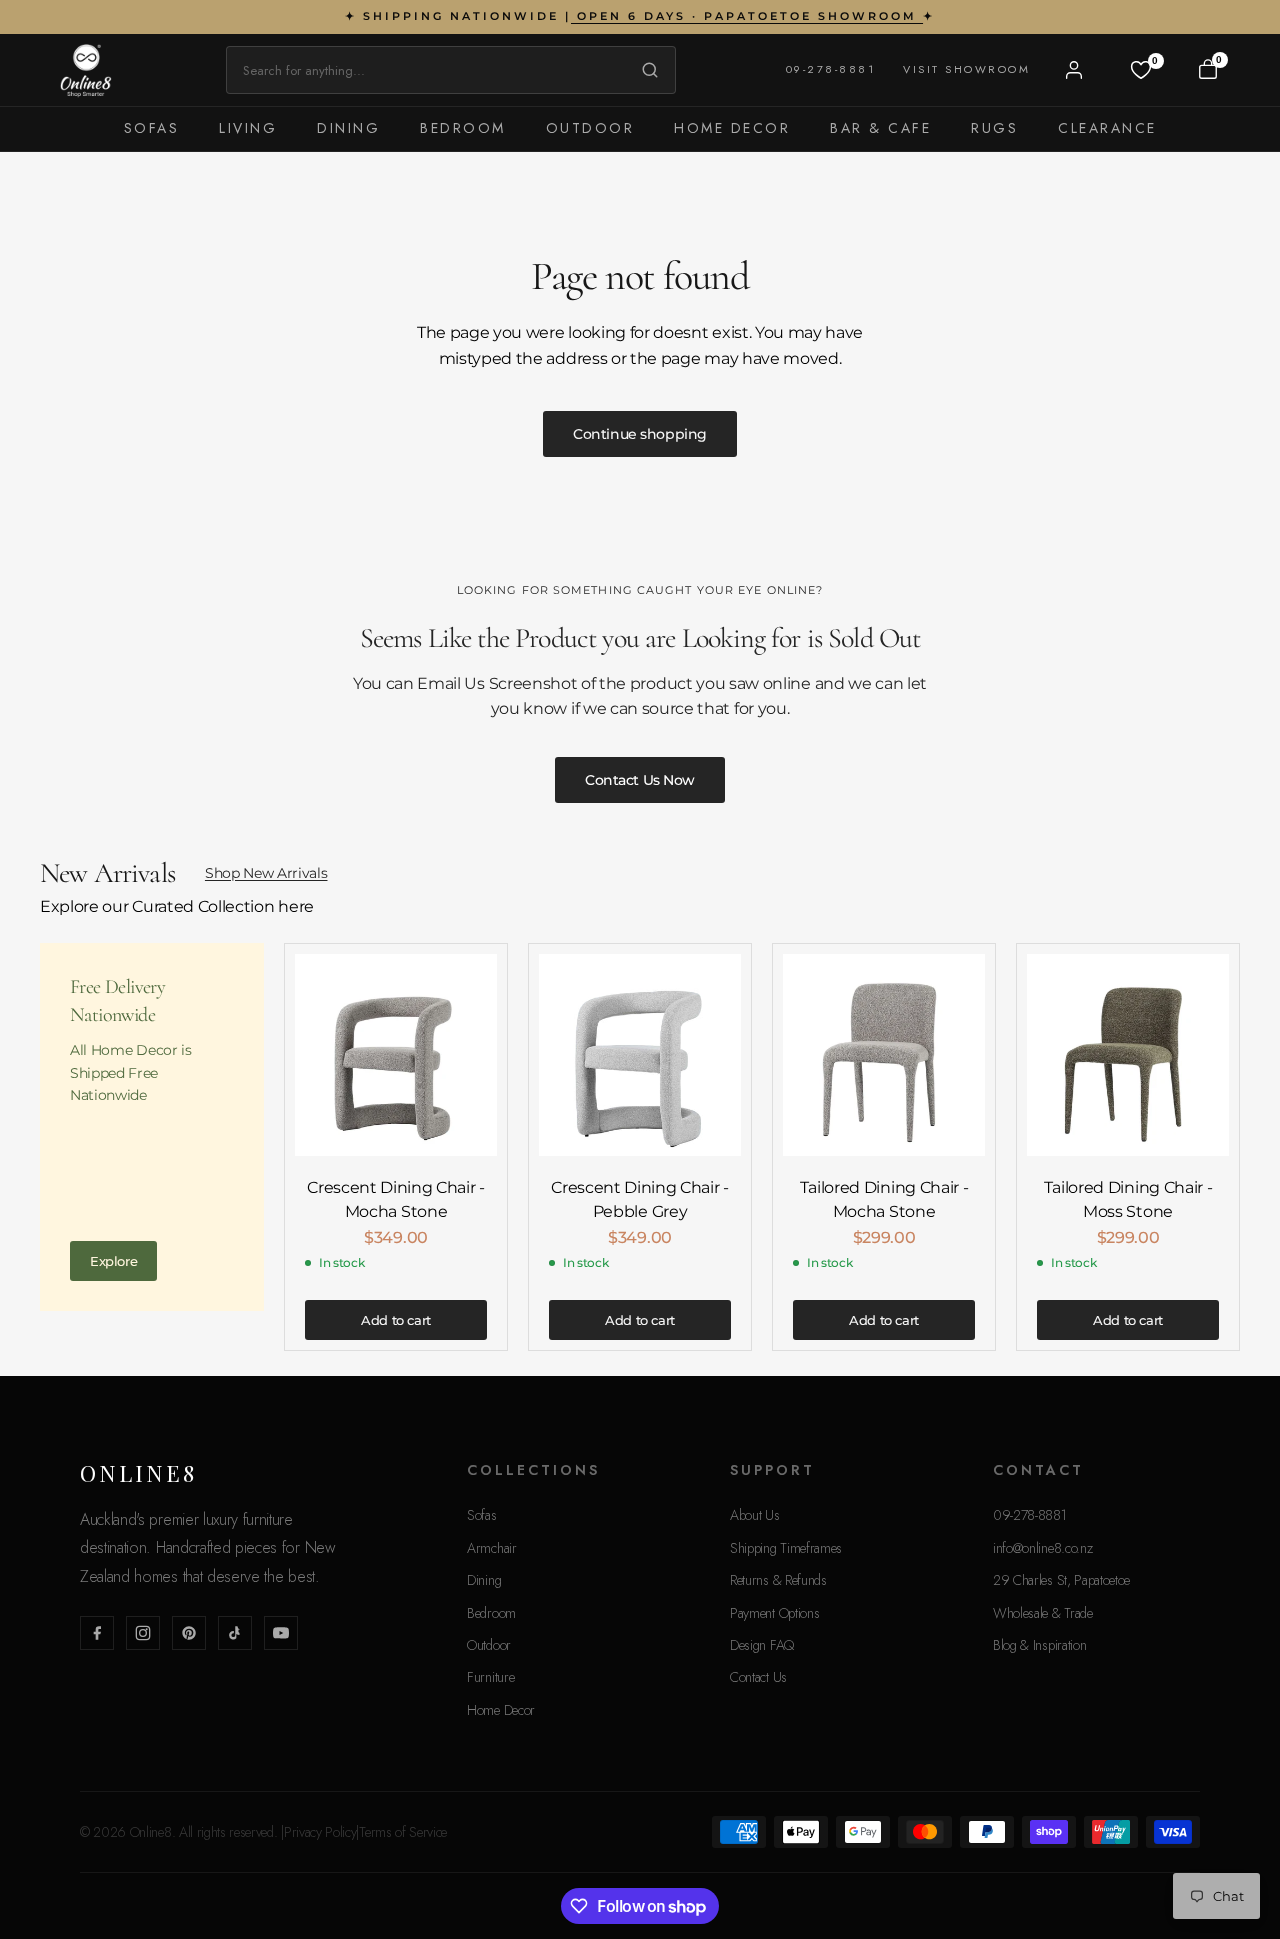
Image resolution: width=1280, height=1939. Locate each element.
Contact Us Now (640, 780)
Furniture (490, 1677)
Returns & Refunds (778, 1580)
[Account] (1074, 70)
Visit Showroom (966, 69)
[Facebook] (97, 1633)
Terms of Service (403, 1832)
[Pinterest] (189, 1633)
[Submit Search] (645, 70)
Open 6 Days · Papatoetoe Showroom (747, 16)
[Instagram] (143, 1633)
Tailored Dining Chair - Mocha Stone (884, 1199)
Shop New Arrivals (266, 873)
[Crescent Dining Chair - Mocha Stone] (396, 1055)
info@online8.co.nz (1042, 1548)
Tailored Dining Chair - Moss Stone (1128, 1199)
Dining (348, 128)
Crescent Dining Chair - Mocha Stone (396, 1199)
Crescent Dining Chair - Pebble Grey (640, 1199)
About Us (754, 1515)
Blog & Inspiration (1039, 1645)
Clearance (1107, 128)
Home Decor (732, 128)
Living (248, 128)
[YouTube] (281, 1633)
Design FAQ (762, 1645)
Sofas (152, 128)
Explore (113, 1261)
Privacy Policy (320, 1832)
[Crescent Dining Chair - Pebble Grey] (640, 1055)
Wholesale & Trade (1043, 1613)
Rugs (994, 128)
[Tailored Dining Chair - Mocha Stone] (884, 1055)
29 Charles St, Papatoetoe (1061, 1580)
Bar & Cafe (880, 128)
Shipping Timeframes (786, 1548)
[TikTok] (235, 1633)
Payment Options (774, 1613)
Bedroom (463, 128)
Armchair (491, 1548)
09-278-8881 (831, 69)
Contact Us (758, 1677)
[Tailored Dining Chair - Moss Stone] (1128, 1055)
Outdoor (590, 128)
